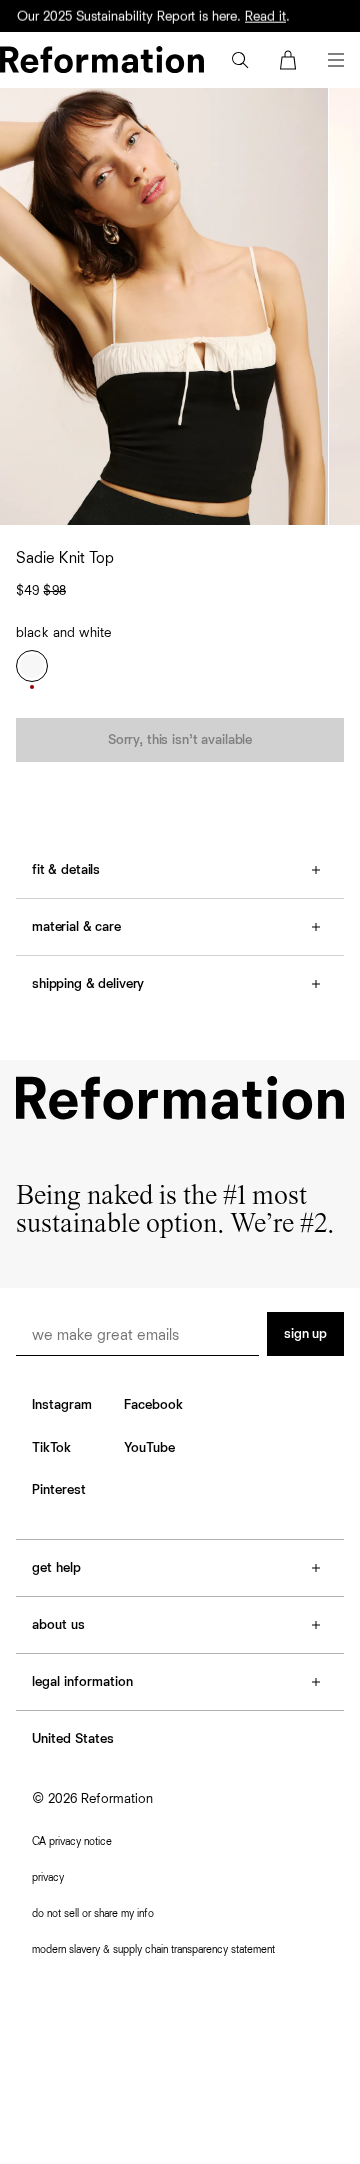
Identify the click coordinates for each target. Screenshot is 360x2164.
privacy (48, 1877)
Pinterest (59, 1490)
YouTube (149, 1448)
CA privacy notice (72, 1841)
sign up (305, 1334)
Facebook (153, 1405)
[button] (240, 60)
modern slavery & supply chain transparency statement (153, 1949)
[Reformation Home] (102, 59)
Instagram (62, 1405)
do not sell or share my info (93, 1913)
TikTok (51, 1448)
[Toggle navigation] (336, 60)
